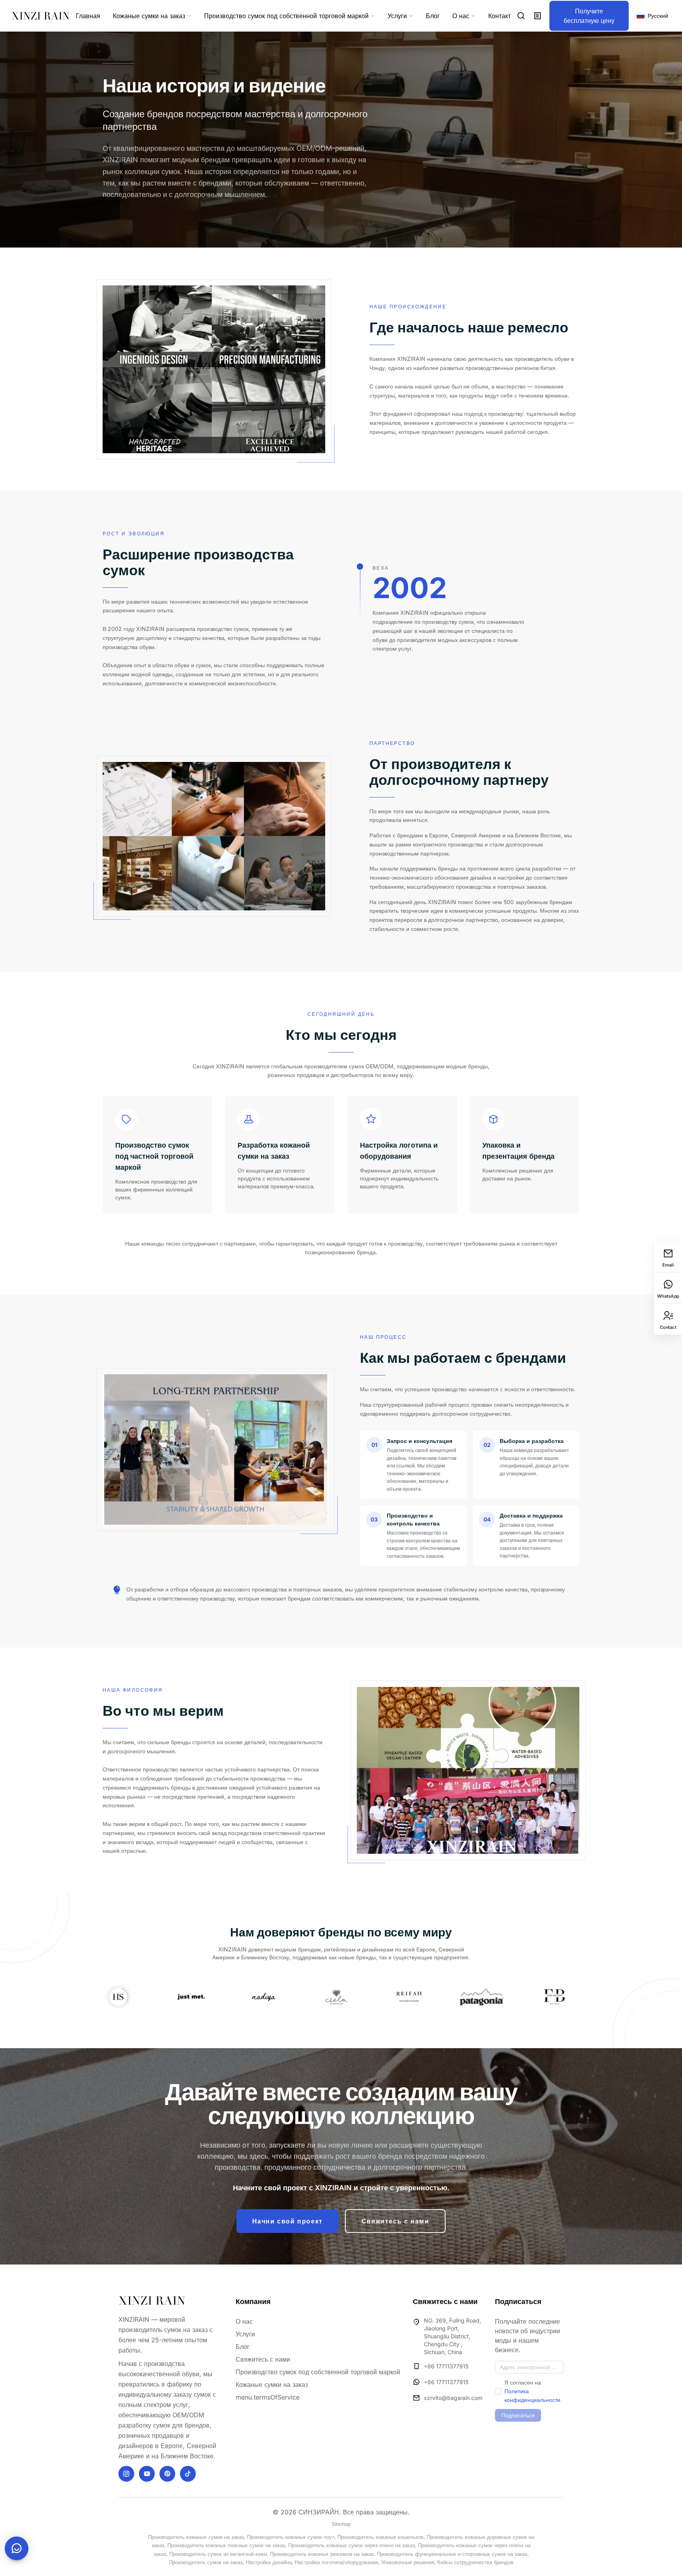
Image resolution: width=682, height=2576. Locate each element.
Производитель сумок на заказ (206, 2562)
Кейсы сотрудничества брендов (475, 2562)
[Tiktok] (188, 2474)
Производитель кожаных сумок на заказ (196, 2537)
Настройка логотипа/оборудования (336, 2562)
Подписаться (518, 2415)
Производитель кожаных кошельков (380, 2537)
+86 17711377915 (446, 2366)
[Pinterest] (167, 2474)
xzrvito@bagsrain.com (453, 2398)
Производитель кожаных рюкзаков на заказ (322, 2554)
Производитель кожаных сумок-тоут (291, 2537)
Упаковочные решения (408, 2562)
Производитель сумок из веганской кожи (218, 2554)
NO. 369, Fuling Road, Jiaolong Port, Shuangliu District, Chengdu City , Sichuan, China (452, 2336)
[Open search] (521, 16)
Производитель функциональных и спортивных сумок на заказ (452, 2554)
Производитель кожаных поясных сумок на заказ (226, 2545)
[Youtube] (147, 2474)
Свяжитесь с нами (395, 2221)
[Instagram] (126, 2474)
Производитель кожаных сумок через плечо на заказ (351, 2545)
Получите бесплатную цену (589, 16)
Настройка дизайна (269, 2562)
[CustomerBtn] (17, 2548)
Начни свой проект (288, 2221)
